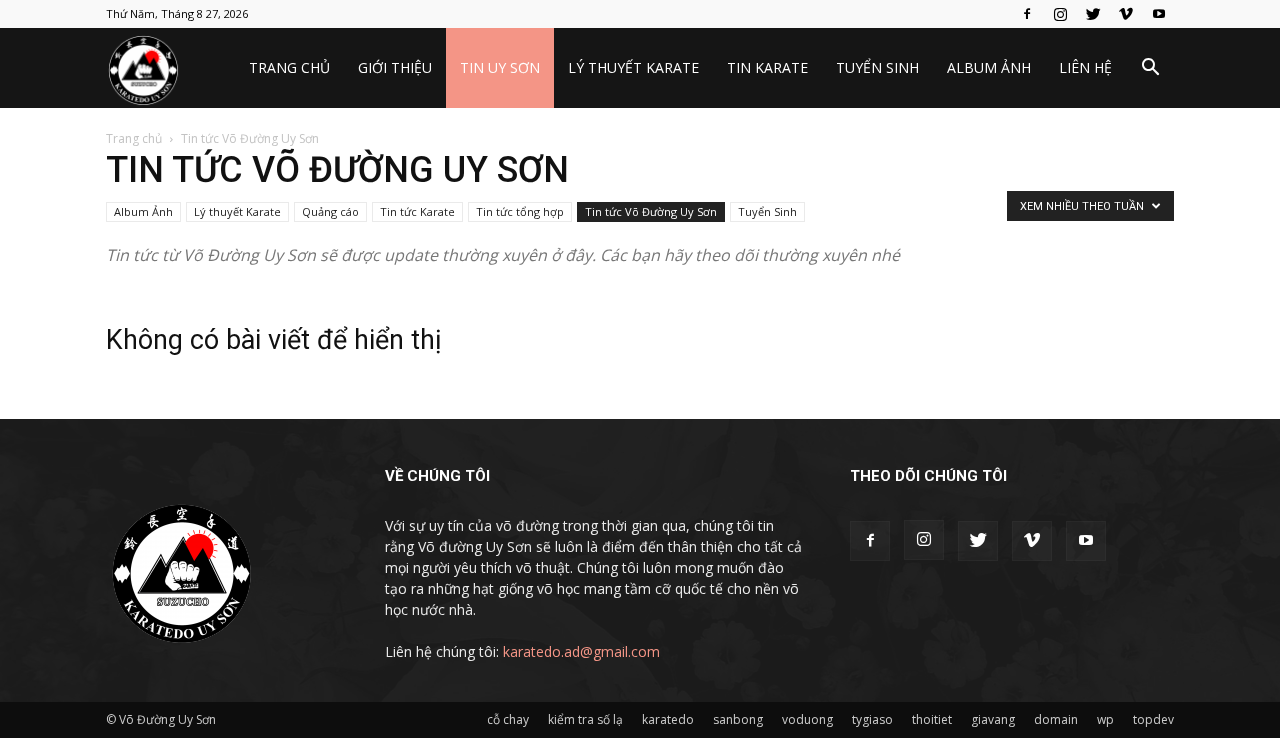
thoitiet (932, 719)
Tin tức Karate (417, 211)
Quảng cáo (330, 211)
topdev (1153, 719)
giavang (993, 719)
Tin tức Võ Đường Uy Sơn (651, 211)
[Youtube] (1159, 14)
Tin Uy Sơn (500, 67)
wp (1105, 719)
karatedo (668, 719)
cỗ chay (508, 719)
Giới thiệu (395, 67)
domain (1056, 719)
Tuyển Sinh (877, 67)
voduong (807, 719)
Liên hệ (1085, 67)
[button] (1150, 69)
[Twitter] (1093, 14)
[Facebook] (1027, 14)
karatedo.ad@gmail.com (581, 651)
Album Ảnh (989, 67)
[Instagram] (1060, 14)
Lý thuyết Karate (633, 67)
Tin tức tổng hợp (520, 211)
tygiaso (872, 719)
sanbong (738, 719)
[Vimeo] (1126, 14)
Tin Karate (767, 67)
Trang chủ (289, 67)
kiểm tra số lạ (585, 719)
